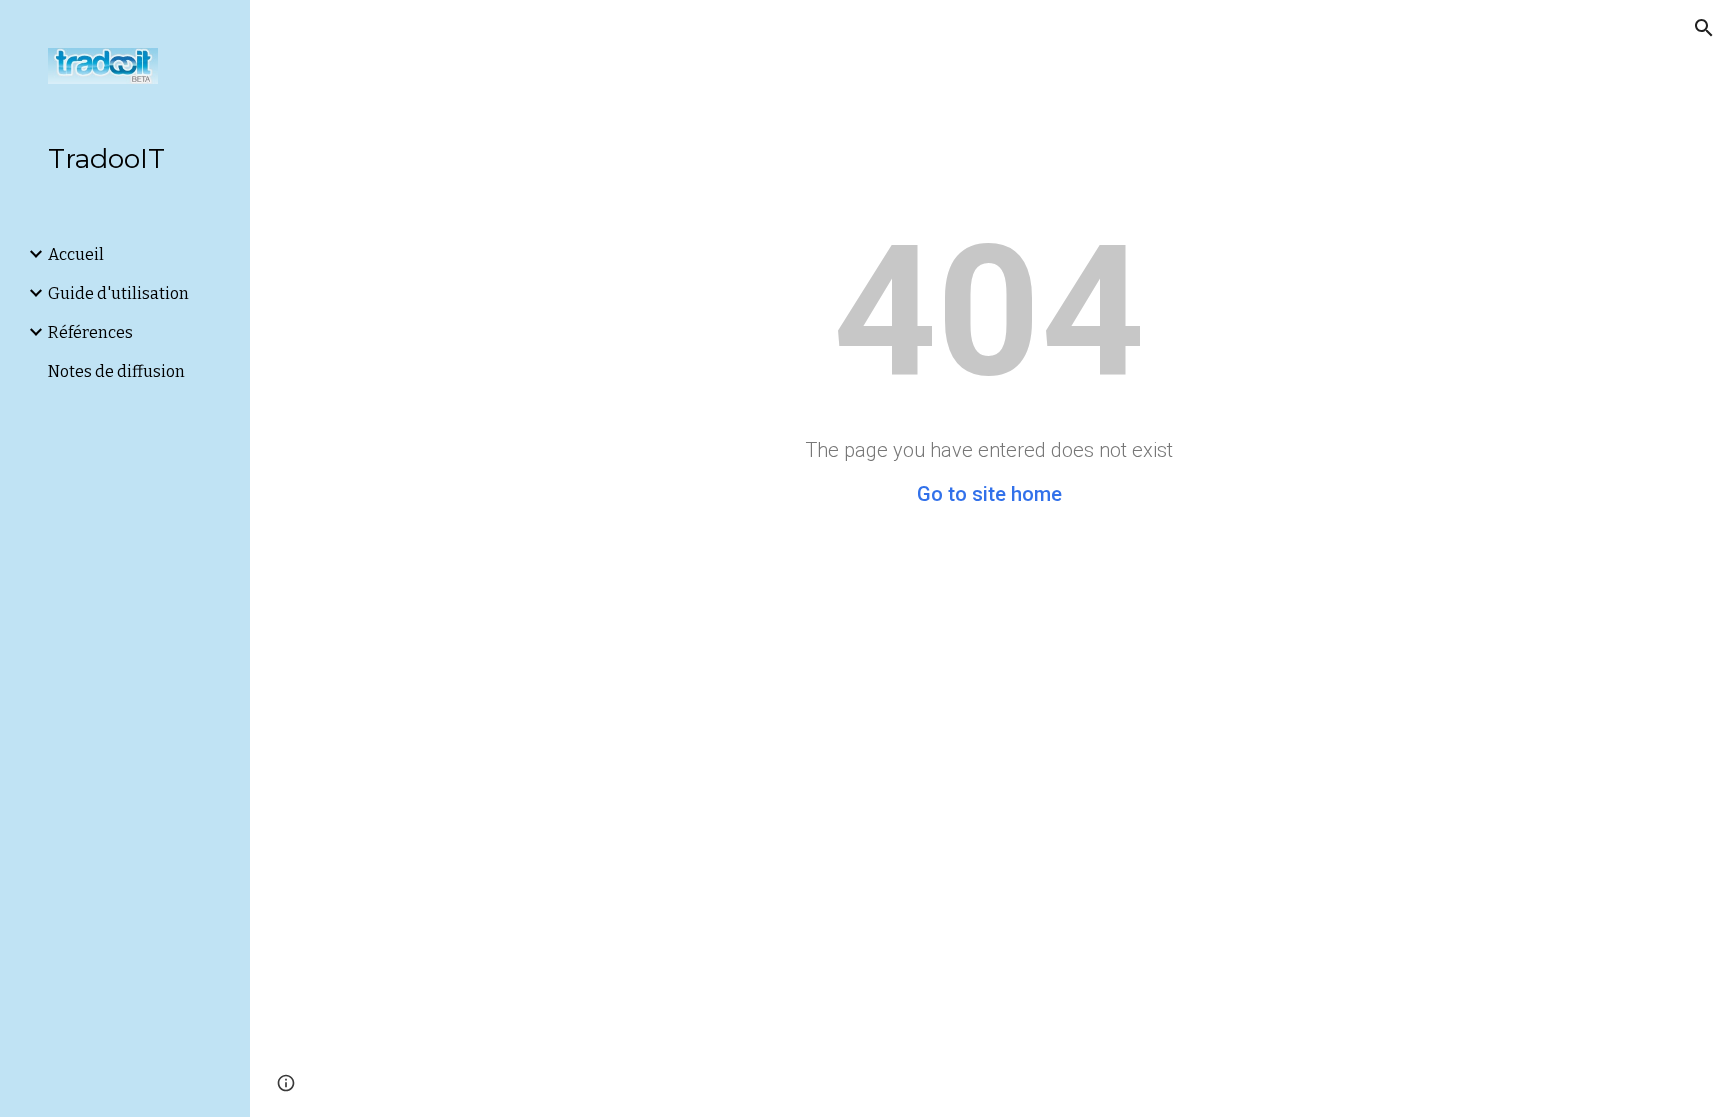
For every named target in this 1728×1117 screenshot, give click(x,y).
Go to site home (989, 494)
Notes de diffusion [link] (116, 371)
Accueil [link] (76, 254)
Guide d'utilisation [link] (118, 293)
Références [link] (90, 332)
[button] (1704, 28)
